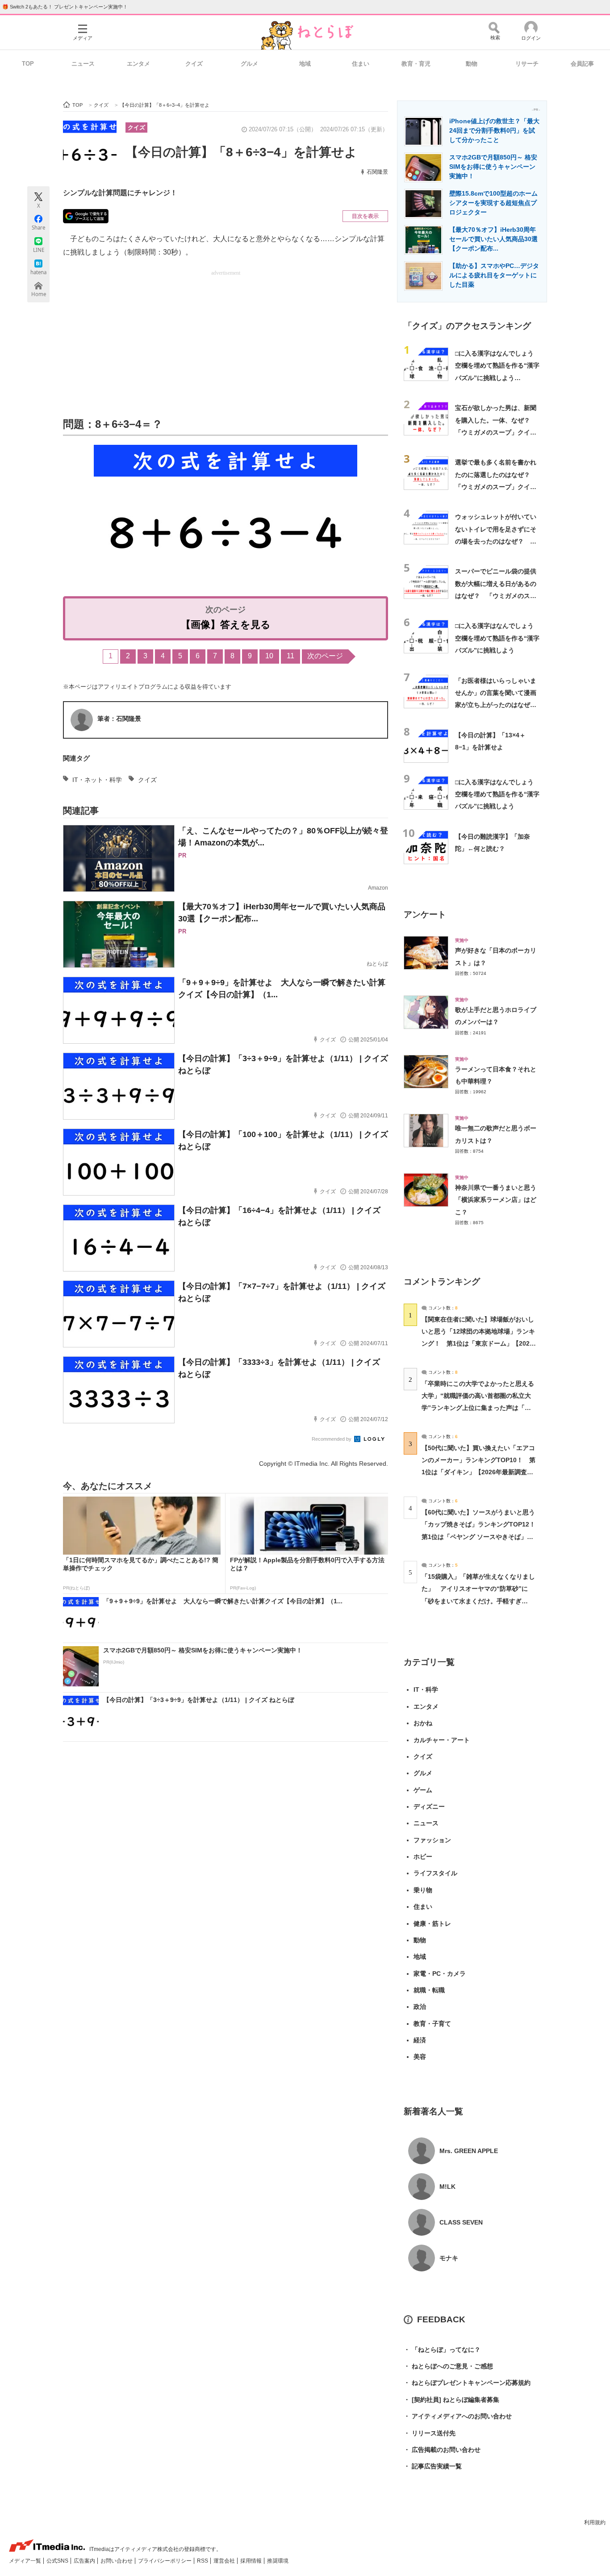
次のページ (325, 656)
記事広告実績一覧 (433, 2466)
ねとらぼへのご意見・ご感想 (448, 2366)
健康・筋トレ (432, 1924)
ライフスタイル (435, 1873)
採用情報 (252, 2561)
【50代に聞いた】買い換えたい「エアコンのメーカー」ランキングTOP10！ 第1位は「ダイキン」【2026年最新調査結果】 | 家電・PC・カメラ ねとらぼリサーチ (478, 1472)
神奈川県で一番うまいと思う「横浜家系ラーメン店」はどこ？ (496, 1200)
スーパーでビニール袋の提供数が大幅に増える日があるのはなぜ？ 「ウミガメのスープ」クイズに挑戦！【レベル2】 (496, 596)
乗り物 (423, 1890)
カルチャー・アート (442, 1740)
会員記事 (582, 64)
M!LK (447, 2187)
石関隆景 (377, 172)
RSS (203, 2561)
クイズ (194, 64)
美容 (420, 2057)
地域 (305, 64)
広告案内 (85, 2561)
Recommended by (332, 1439)
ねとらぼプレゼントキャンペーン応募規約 (467, 2383)
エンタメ (138, 64)
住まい (361, 64)
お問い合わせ (117, 2561)
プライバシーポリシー (165, 2561)
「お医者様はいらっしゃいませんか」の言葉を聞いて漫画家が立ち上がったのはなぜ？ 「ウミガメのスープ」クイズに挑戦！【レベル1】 (499, 705)
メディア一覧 (26, 2561)
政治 (420, 2007)
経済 (420, 2040)
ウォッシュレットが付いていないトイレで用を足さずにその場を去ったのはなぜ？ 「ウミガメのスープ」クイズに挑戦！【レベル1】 (496, 541)
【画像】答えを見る (226, 625)
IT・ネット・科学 (97, 780)
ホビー (423, 1857)
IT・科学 (426, 1689)
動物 (472, 64)
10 (269, 656)
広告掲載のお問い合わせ (442, 2450)
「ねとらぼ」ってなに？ (442, 2350)
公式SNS (58, 2561)
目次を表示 (365, 216)
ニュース (83, 64)
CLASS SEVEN (461, 2222)
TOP (28, 64)
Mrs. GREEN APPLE (469, 2151)
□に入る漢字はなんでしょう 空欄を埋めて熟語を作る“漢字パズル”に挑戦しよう (497, 638)
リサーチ (527, 64)
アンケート (425, 914)
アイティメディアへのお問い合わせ (458, 2416)
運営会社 (225, 2561)
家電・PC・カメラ (440, 1974)
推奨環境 (278, 2561)
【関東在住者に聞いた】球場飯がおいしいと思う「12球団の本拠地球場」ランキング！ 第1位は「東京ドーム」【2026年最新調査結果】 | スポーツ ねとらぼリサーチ (478, 1344)
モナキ (449, 2258)
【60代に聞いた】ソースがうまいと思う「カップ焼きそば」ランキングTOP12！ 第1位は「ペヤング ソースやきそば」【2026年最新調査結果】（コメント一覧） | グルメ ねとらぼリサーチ (482, 1537)
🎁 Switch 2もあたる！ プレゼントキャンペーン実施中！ (65, 7)
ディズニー (429, 1807)
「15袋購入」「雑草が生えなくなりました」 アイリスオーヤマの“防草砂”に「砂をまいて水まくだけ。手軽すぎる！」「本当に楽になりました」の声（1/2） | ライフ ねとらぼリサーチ (478, 1601)
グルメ (249, 64)
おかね (423, 1723)
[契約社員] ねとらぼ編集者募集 (451, 2400)
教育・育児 (416, 64)
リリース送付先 (430, 2433)
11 (290, 656)
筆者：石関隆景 (119, 719)
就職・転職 (429, 1990)
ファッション (432, 1840)
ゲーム (423, 1790)
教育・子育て (432, 2024)
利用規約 (595, 2522)
